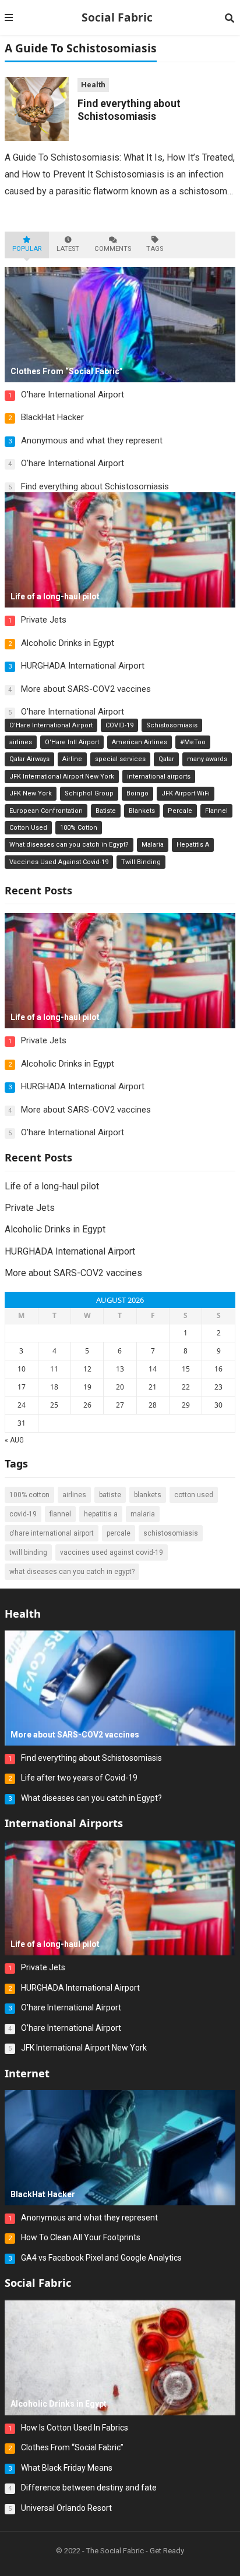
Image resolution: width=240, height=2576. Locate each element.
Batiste (106, 811)
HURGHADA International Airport (83, 666)
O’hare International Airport (73, 395)
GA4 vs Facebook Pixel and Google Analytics (101, 2258)
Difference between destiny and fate (89, 2488)
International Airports (64, 1823)
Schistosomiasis (172, 725)
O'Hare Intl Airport (72, 742)
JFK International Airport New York (62, 777)
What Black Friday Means (67, 2468)
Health (93, 85)
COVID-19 (119, 725)
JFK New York (31, 793)
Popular (27, 249)
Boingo (137, 793)
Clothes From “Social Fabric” (72, 2447)
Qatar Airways (29, 759)
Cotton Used (28, 828)
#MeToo (193, 742)
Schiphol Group (89, 793)
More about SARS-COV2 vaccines (86, 689)
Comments (113, 249)
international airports (159, 777)
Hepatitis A (193, 845)
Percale (180, 811)
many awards (207, 759)
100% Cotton (79, 828)
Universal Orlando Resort (66, 2508)
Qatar (166, 759)
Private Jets (44, 620)
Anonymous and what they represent (92, 440)
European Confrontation (46, 811)
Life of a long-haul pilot (52, 1186)
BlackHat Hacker (52, 417)
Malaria (153, 845)
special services (120, 759)
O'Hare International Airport (51, 725)
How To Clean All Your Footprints (81, 2237)
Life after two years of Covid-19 (79, 1778)
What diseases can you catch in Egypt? (69, 845)
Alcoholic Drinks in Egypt (68, 643)
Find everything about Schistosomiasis (95, 486)
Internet (27, 2073)
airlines (21, 742)
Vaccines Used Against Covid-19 (59, 862)
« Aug (14, 1440)
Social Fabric (117, 17)
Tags (155, 249)
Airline (72, 759)
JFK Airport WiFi (186, 793)
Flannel (216, 811)
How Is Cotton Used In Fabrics (75, 2428)
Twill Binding (141, 862)
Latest (68, 249)
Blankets (142, 811)
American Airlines (140, 742)
